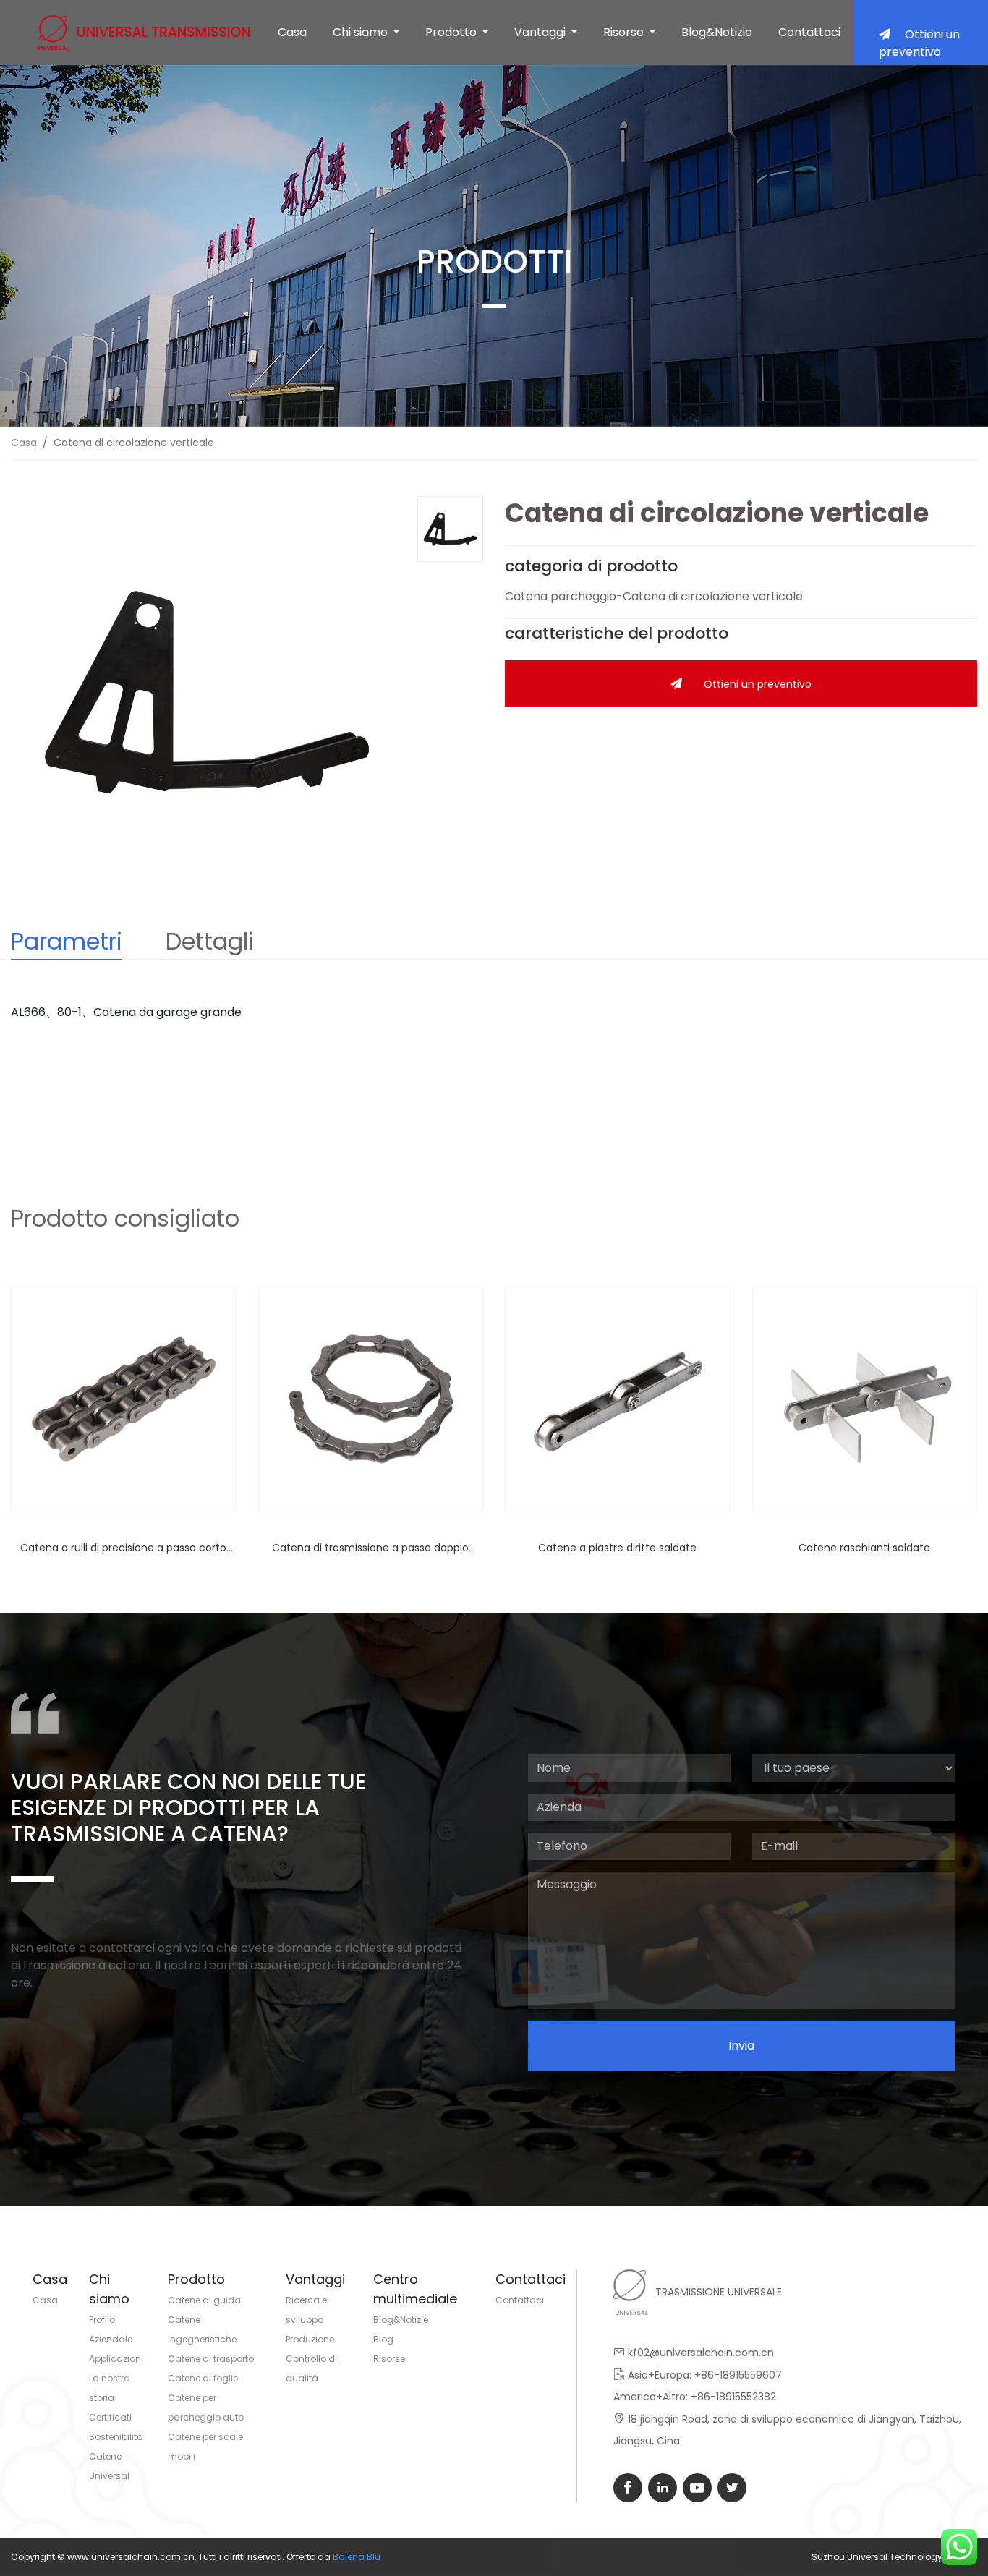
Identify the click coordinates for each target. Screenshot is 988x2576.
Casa (292, 32)
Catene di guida (204, 2300)
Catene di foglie (203, 2378)
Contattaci (809, 32)
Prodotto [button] (452, 32)
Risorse (389, 2359)
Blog (383, 2339)
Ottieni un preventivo (919, 43)
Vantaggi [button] (541, 32)
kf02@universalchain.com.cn (701, 2353)
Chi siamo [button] (362, 32)
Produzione (310, 2339)
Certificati (110, 2417)
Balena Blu (357, 2557)
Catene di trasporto (211, 2359)
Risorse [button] (625, 32)
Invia (741, 2046)
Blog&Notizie (717, 32)
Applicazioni (116, 2359)
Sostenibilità (116, 2437)
